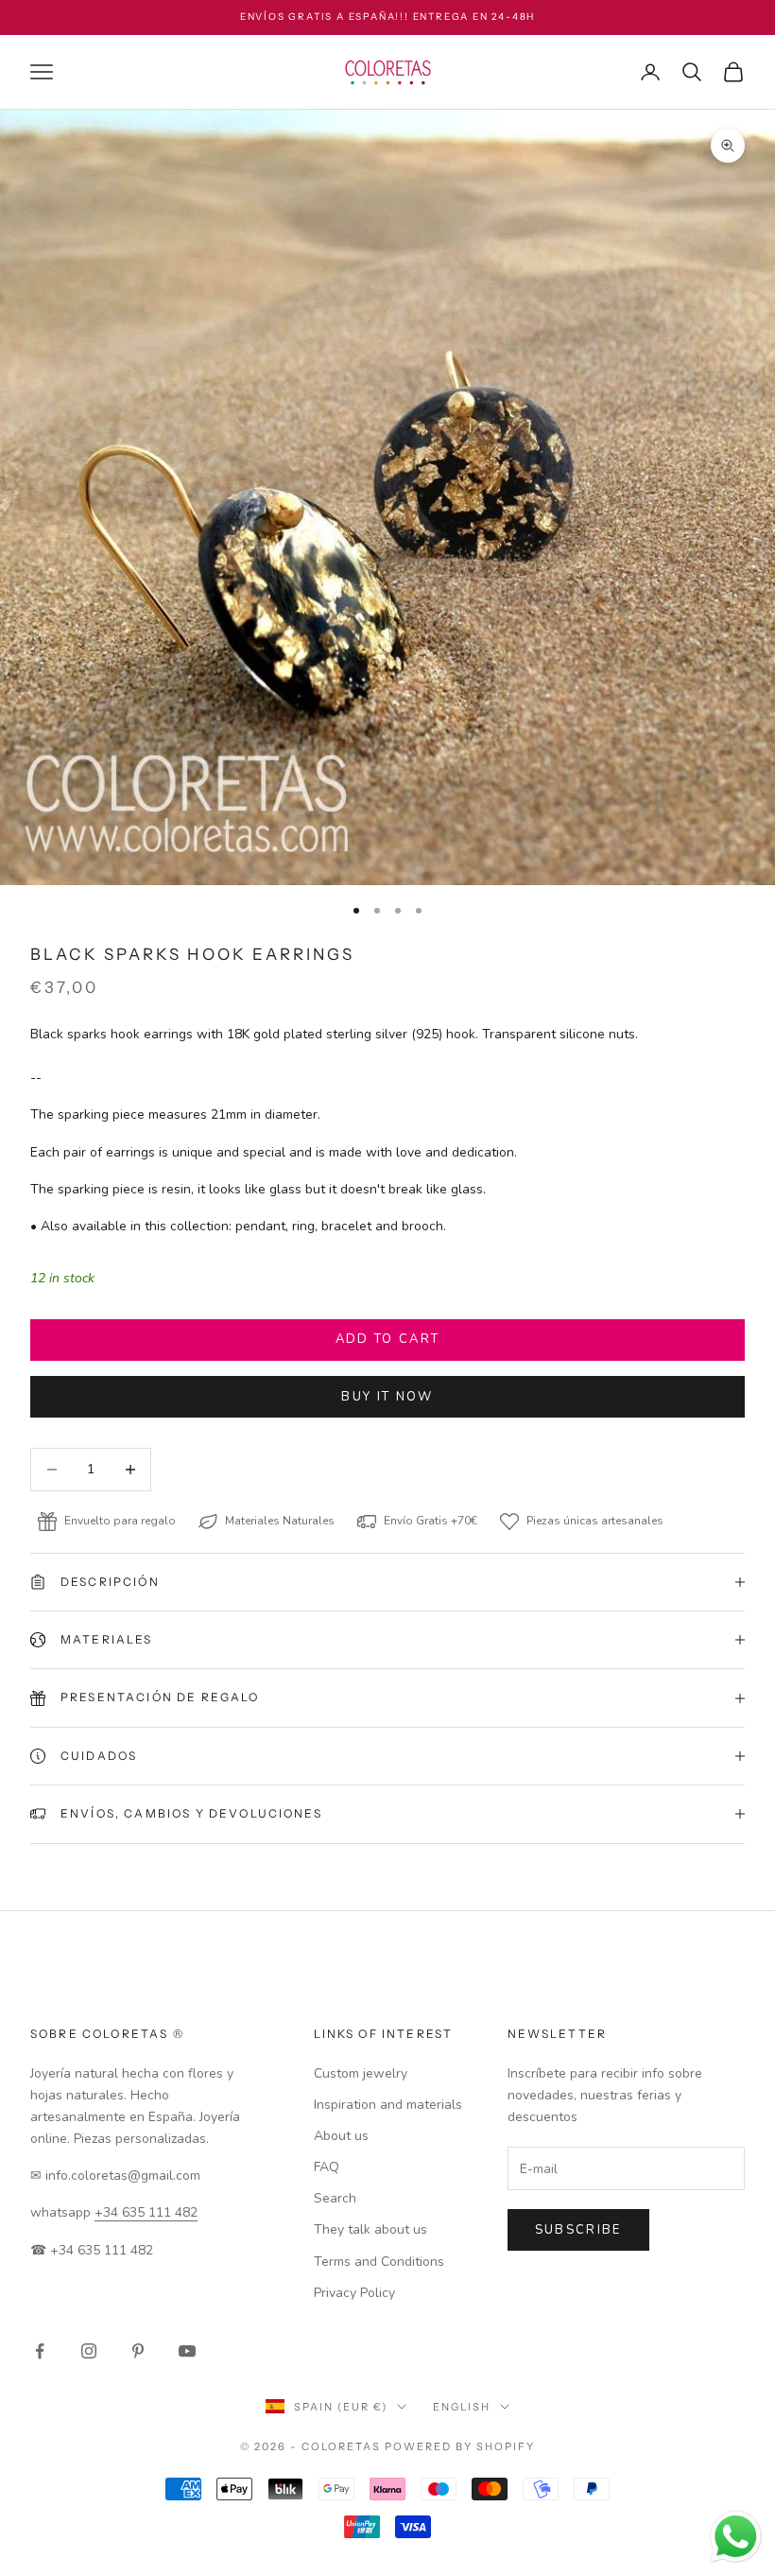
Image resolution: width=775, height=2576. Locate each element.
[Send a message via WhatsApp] (736, 2537)
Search (335, 2198)
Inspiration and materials (388, 2105)
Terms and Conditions (379, 2262)
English (462, 2407)
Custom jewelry (361, 2073)
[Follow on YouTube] (187, 2351)
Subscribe (578, 2230)
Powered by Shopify (460, 2446)
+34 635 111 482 (146, 2212)
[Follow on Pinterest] (138, 2351)
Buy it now (387, 1397)
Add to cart (388, 1339)
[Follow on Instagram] (89, 2351)
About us (341, 2136)
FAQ (327, 2167)
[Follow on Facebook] (40, 2351)
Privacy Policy (354, 2293)
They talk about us (370, 2229)
